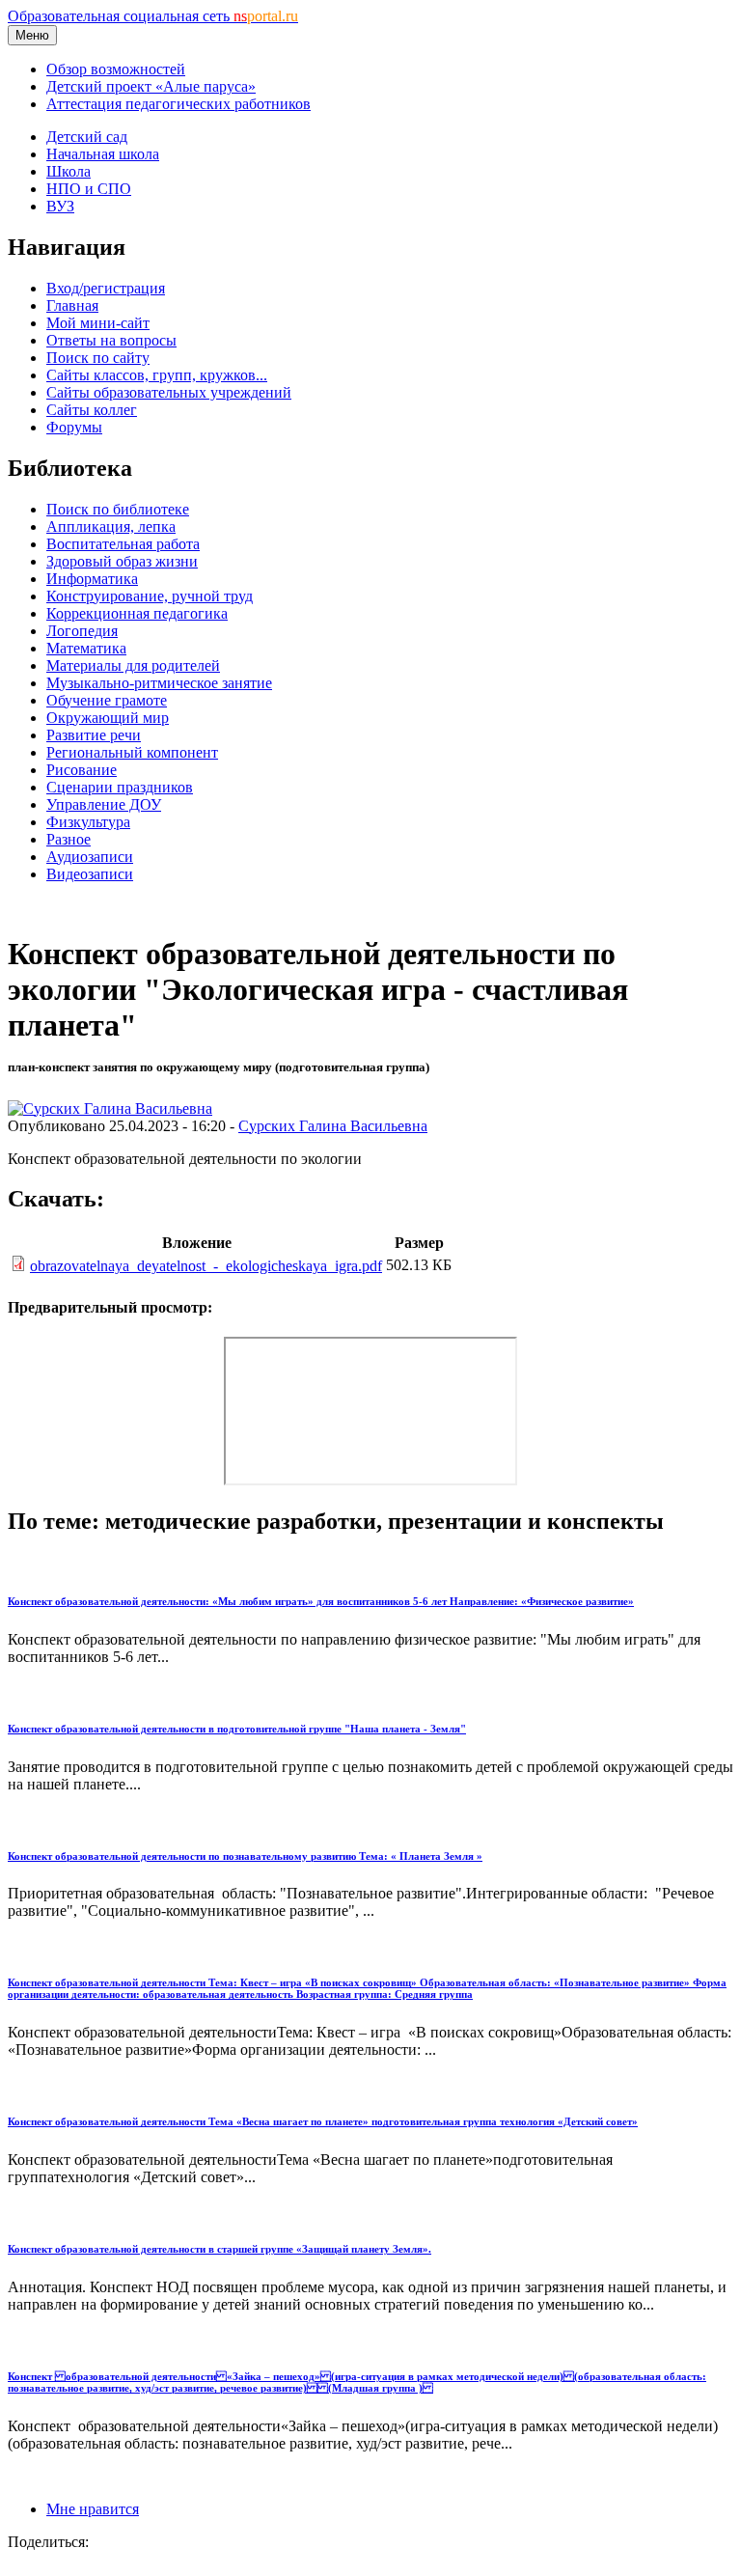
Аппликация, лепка (111, 526)
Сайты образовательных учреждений (169, 392)
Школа (69, 171)
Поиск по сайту (98, 358)
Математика (86, 648)
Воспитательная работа (123, 544)
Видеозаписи (90, 874)
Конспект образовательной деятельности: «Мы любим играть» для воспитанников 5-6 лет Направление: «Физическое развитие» (321, 1601)
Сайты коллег (92, 410)
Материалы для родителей (133, 665)
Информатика (92, 579)
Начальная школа (103, 154)
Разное (69, 839)
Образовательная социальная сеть (153, 16)
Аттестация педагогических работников (178, 104)
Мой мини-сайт (98, 323)
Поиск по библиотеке (118, 509)
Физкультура (88, 822)
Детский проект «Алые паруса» (151, 86)
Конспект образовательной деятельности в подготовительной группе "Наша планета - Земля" (237, 1729)
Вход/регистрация (106, 288)
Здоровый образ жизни (122, 561)
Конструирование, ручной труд (150, 596)
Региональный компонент (132, 752)
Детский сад (87, 137)
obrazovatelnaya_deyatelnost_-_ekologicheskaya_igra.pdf (206, 1266)
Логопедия (82, 631)
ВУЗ (60, 206)
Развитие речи (94, 735)
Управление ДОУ (104, 804)
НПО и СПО (89, 189)
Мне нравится (93, 2509)
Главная (72, 305)
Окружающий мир (108, 718)
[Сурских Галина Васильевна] (110, 1108)
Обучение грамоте (107, 700)
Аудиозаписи (90, 857)
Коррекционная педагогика (137, 613)
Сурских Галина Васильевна (333, 1126)
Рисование (82, 770)
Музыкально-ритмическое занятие (159, 683)
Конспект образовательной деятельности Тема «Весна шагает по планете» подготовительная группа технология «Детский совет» (323, 2121)
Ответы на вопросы (111, 340)
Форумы (74, 427)
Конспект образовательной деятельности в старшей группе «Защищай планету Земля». (220, 2249)
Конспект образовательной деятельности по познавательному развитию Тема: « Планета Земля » (245, 1856)
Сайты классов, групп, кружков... (157, 375)
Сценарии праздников (120, 787)
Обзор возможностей (116, 69)
